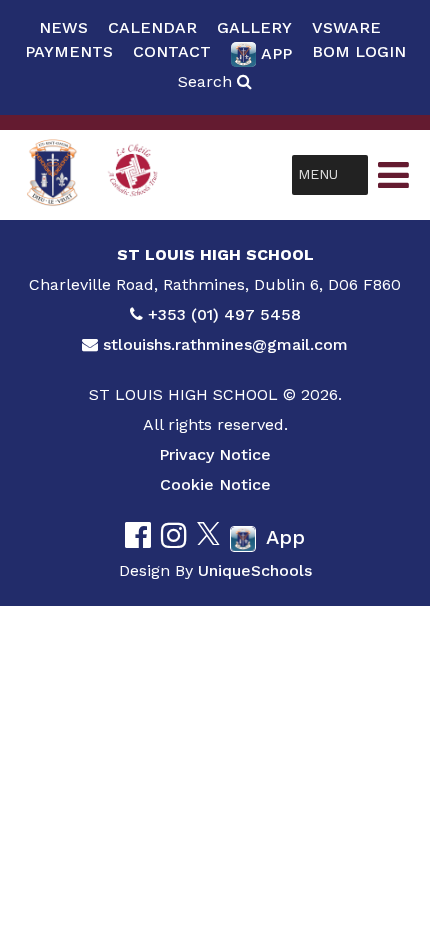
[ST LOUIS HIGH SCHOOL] (52, 174)
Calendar (152, 27)
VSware (346, 27)
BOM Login (359, 51)
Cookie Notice (215, 484)
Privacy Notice (215, 454)
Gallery (254, 27)
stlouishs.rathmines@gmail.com (225, 344)
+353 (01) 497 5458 (224, 314)
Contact (172, 51)
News (63, 27)
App (276, 53)
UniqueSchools (255, 570)
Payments (69, 51)
